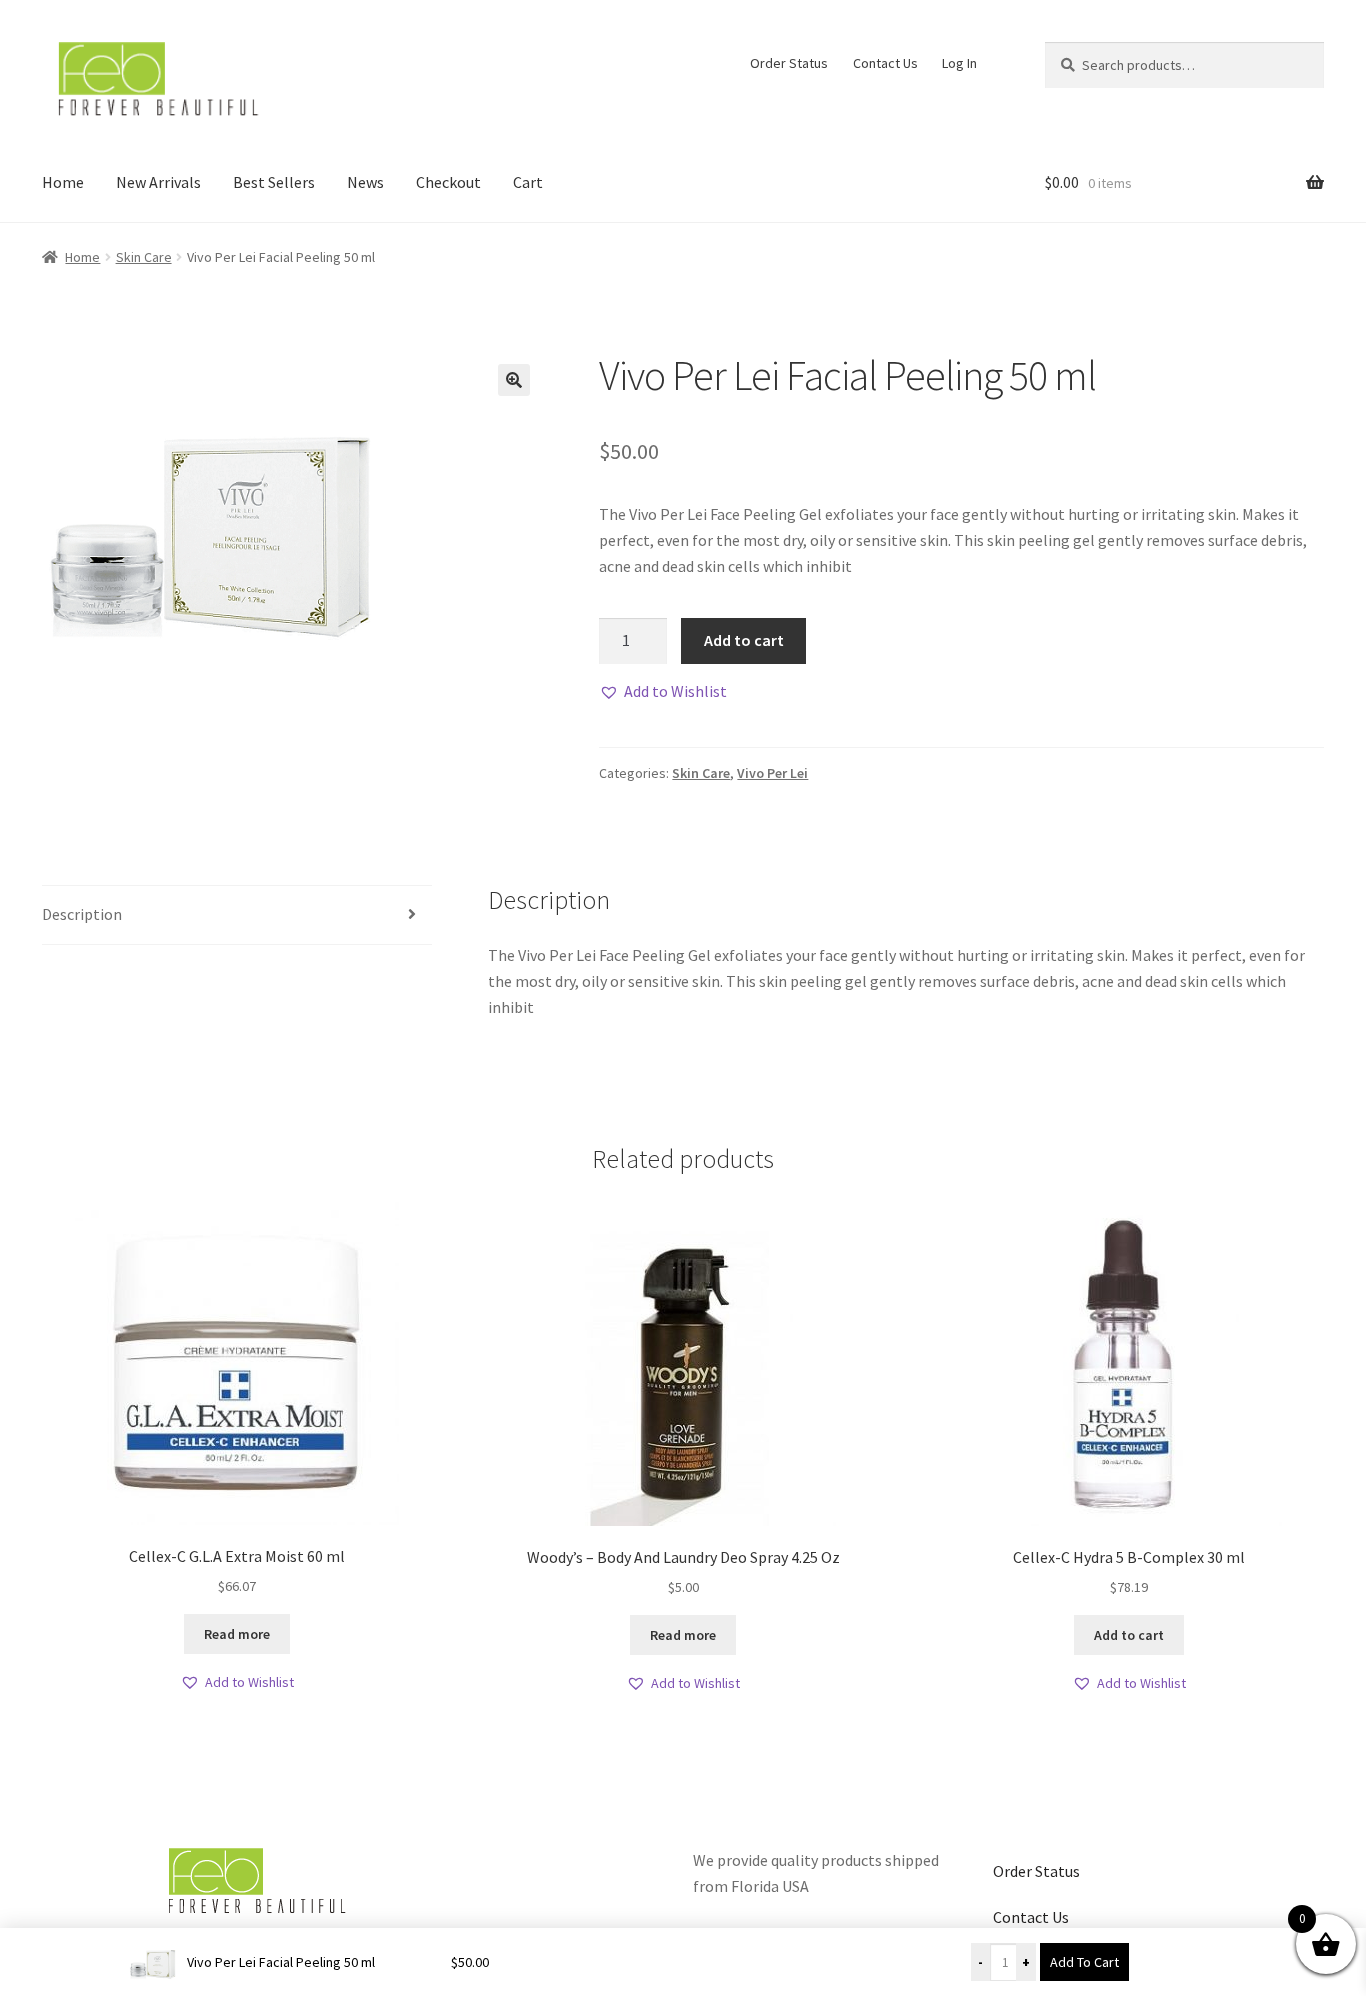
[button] (514, 380)
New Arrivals (158, 182)
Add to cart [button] (1129, 1635)
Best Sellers (274, 182)
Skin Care (144, 257)
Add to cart (744, 640)
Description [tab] (82, 914)
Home (63, 182)
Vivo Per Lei (772, 773)
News (365, 182)
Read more (237, 1634)
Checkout (448, 182)
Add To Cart (1084, 1962)
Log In (959, 63)
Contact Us (885, 63)
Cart (528, 182)
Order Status (789, 63)
